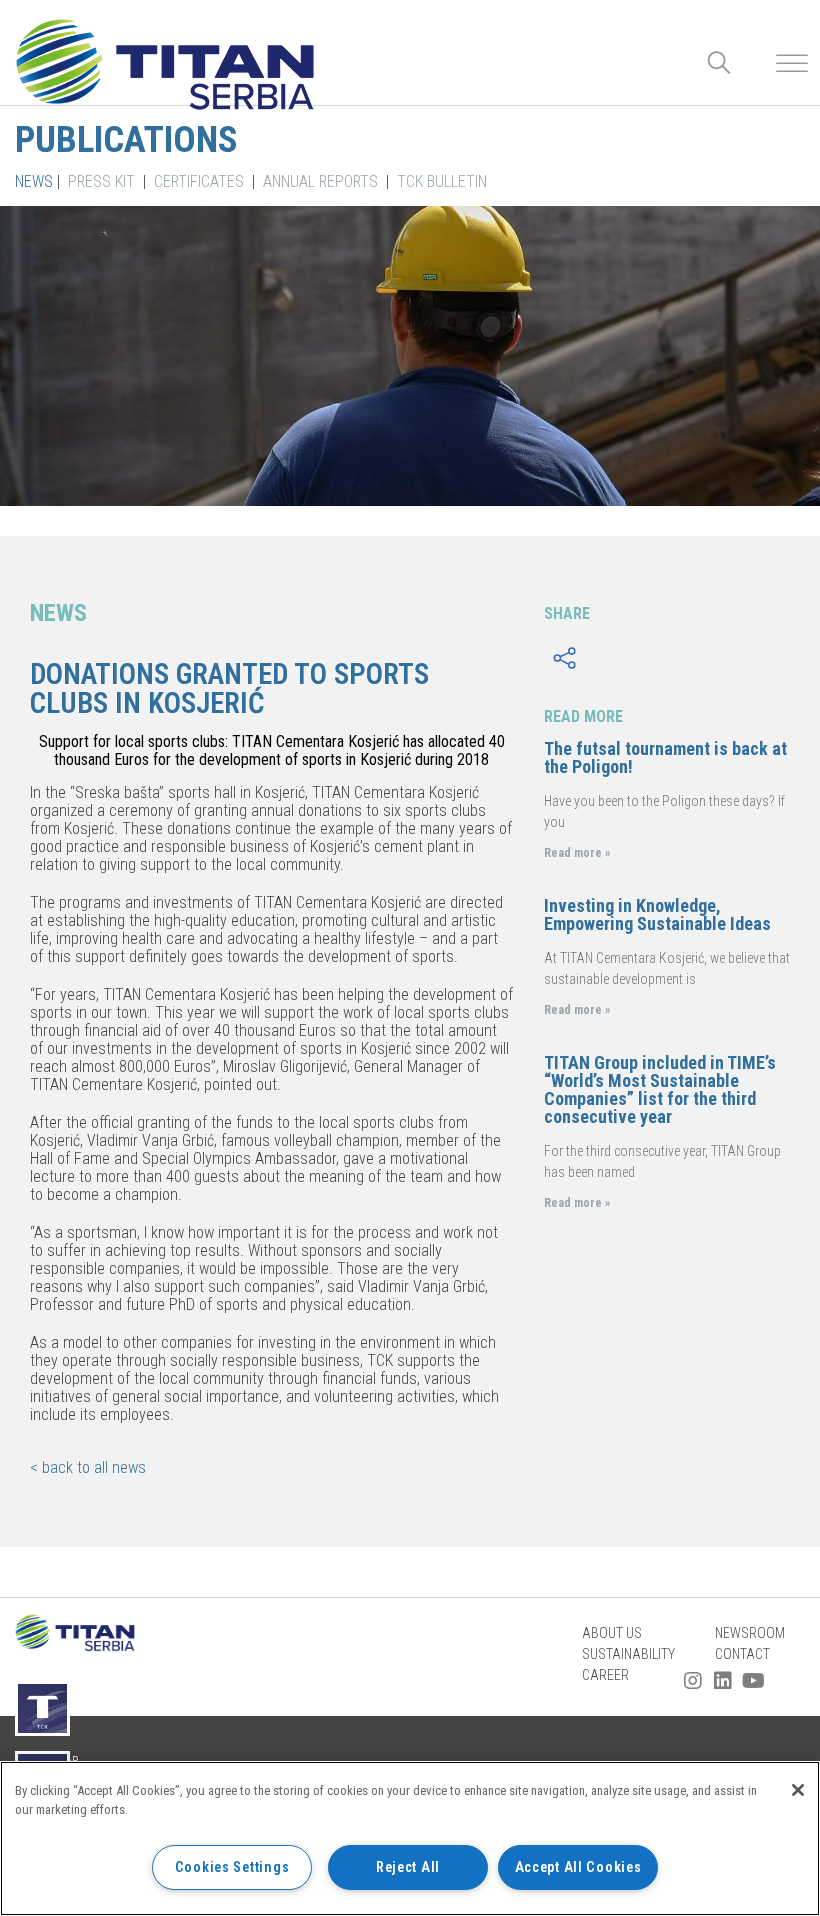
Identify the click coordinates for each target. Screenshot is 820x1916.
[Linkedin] (723, 1681)
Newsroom (750, 1633)
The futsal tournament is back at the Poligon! (665, 757)
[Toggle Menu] (792, 63)
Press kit (101, 181)
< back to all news (88, 1467)
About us (612, 1633)
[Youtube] (753, 1681)
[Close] (798, 1790)
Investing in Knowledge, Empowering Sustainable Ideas (657, 914)
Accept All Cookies (578, 1867)
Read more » (577, 853)
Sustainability (628, 1654)
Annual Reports (320, 181)
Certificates (199, 181)
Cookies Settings (232, 1867)
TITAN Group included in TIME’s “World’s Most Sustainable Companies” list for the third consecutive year (660, 1089)
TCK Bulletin (442, 181)
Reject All (408, 1867)
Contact (742, 1654)
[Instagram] (693, 1681)
